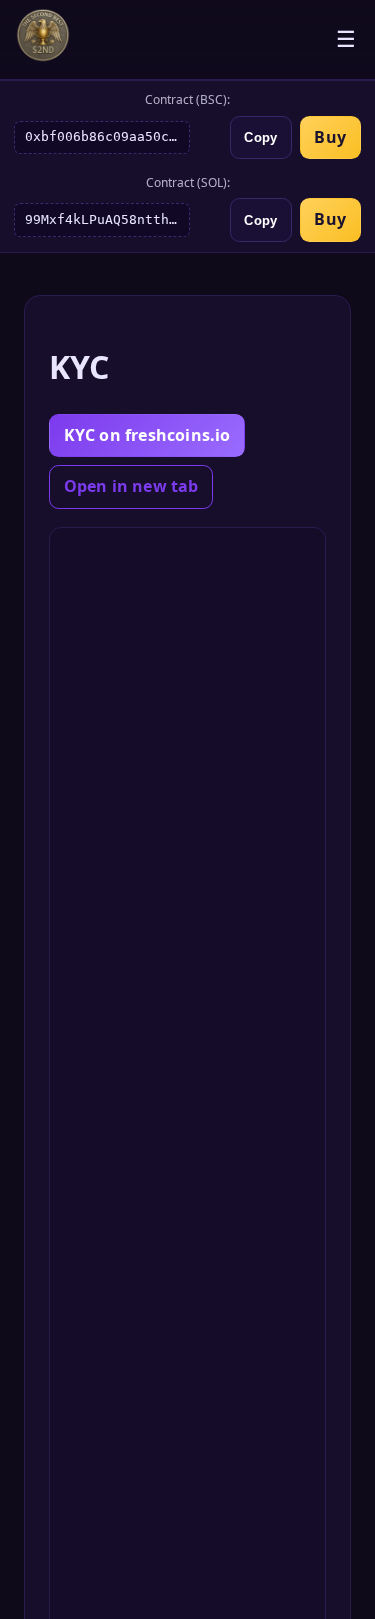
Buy (330, 137)
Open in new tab (131, 486)
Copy (260, 137)
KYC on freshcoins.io (147, 435)
